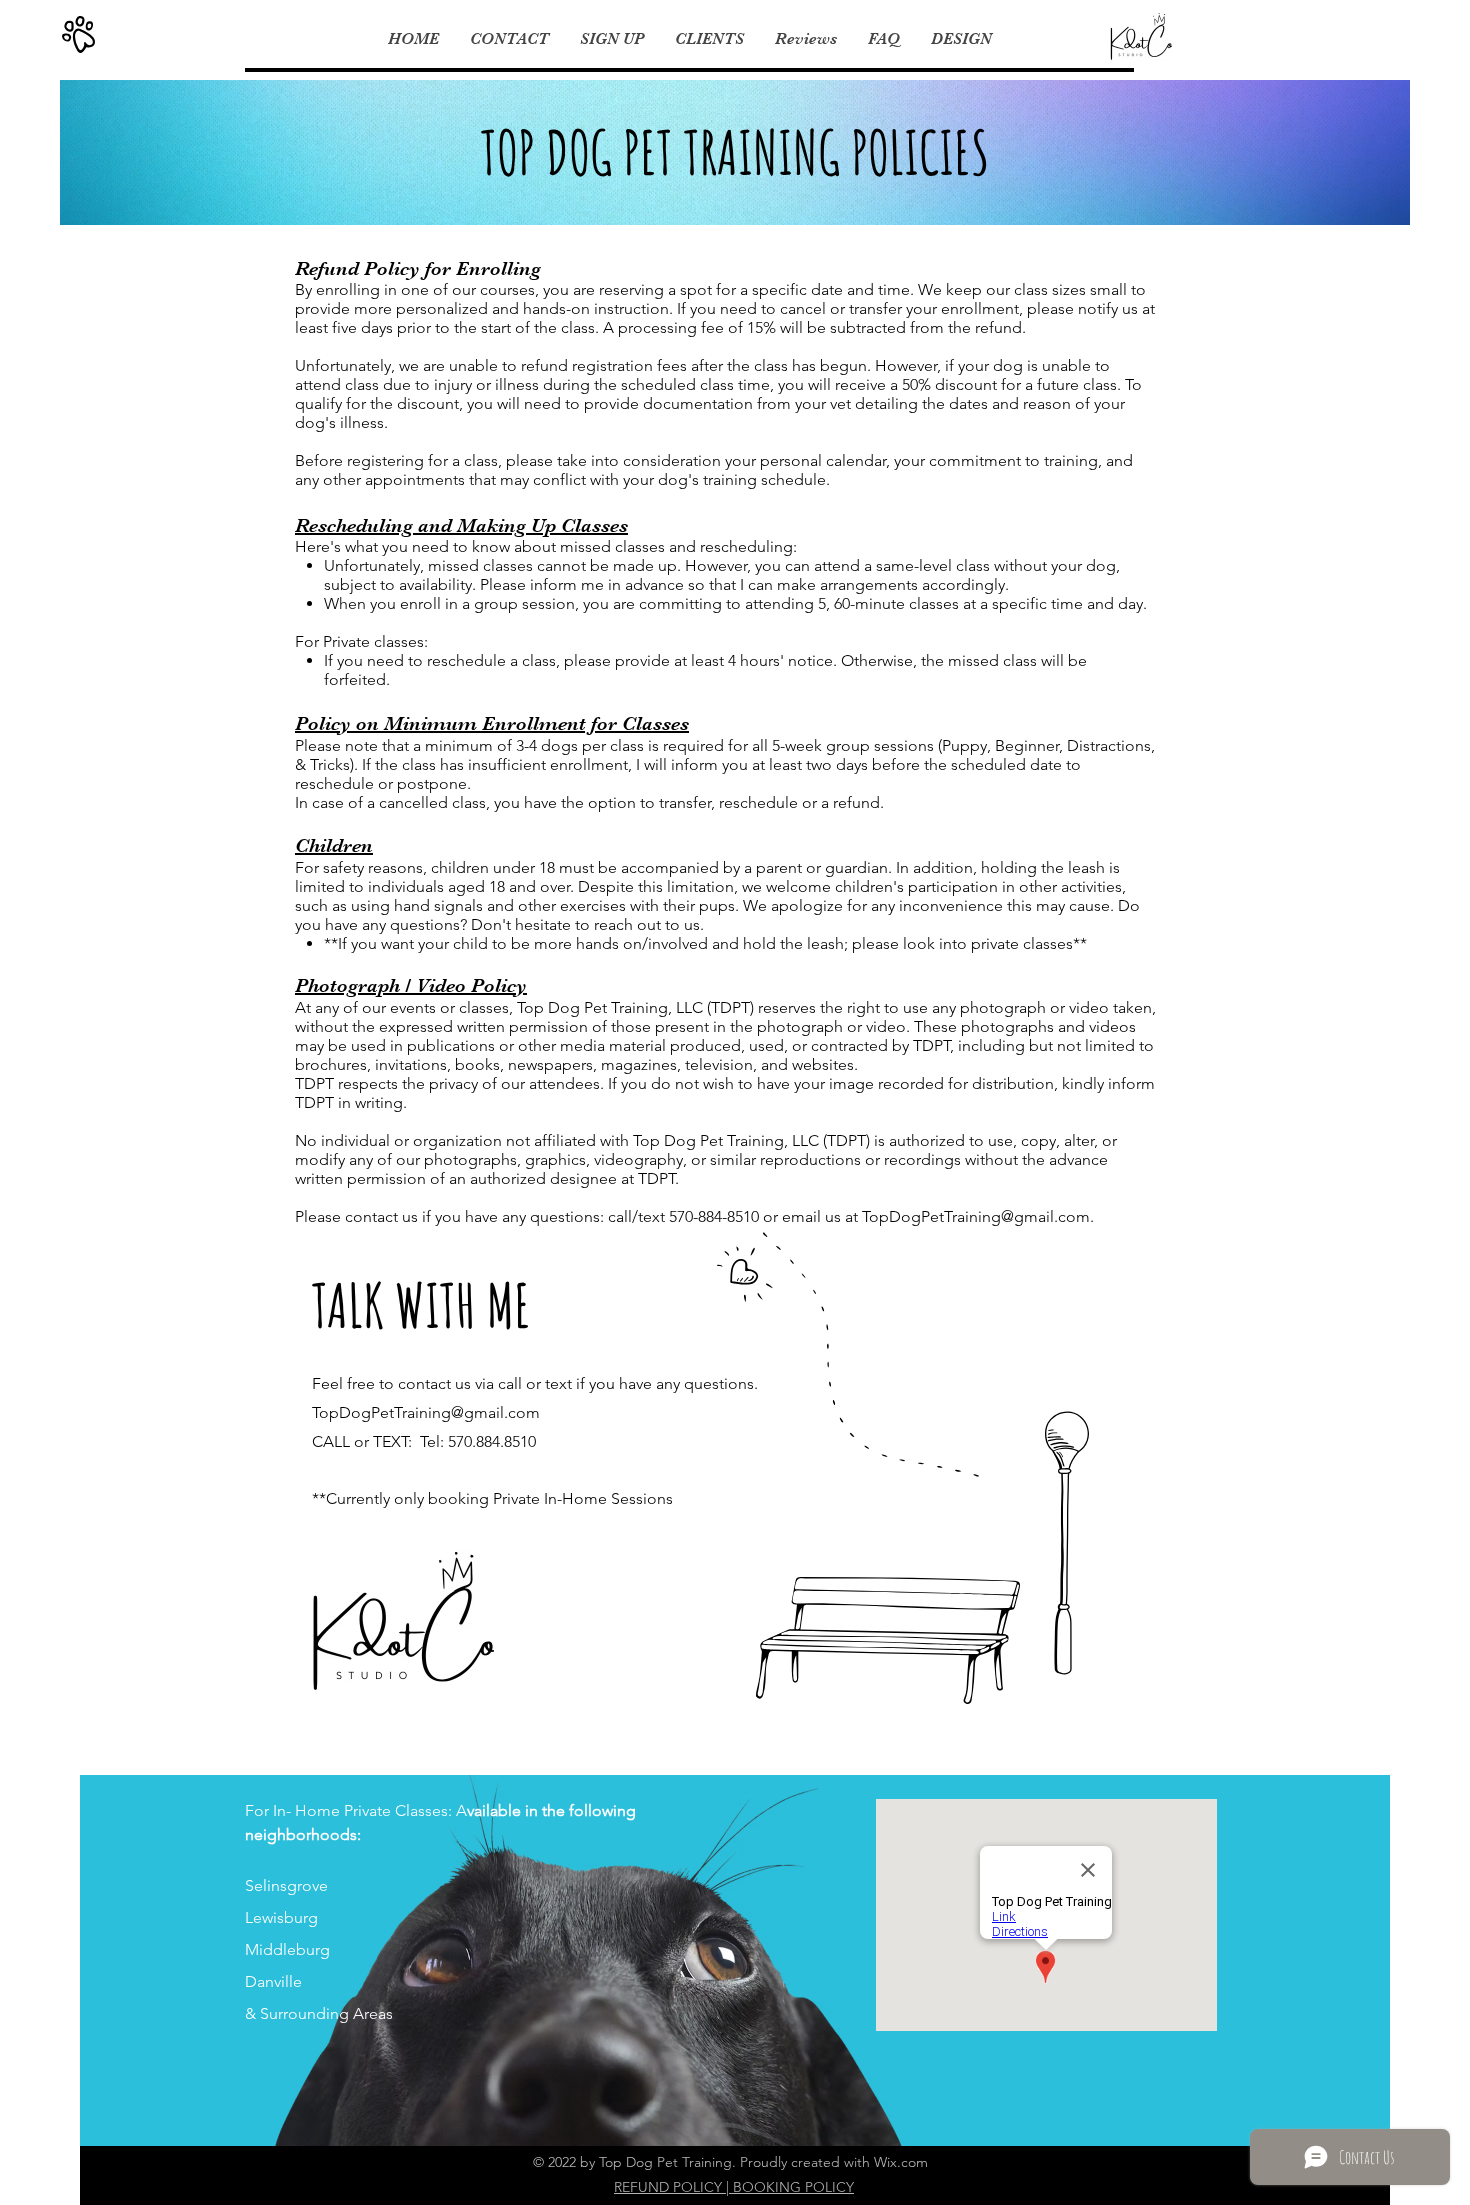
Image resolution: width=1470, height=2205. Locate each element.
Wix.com (901, 2162)
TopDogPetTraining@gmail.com (976, 1216)
